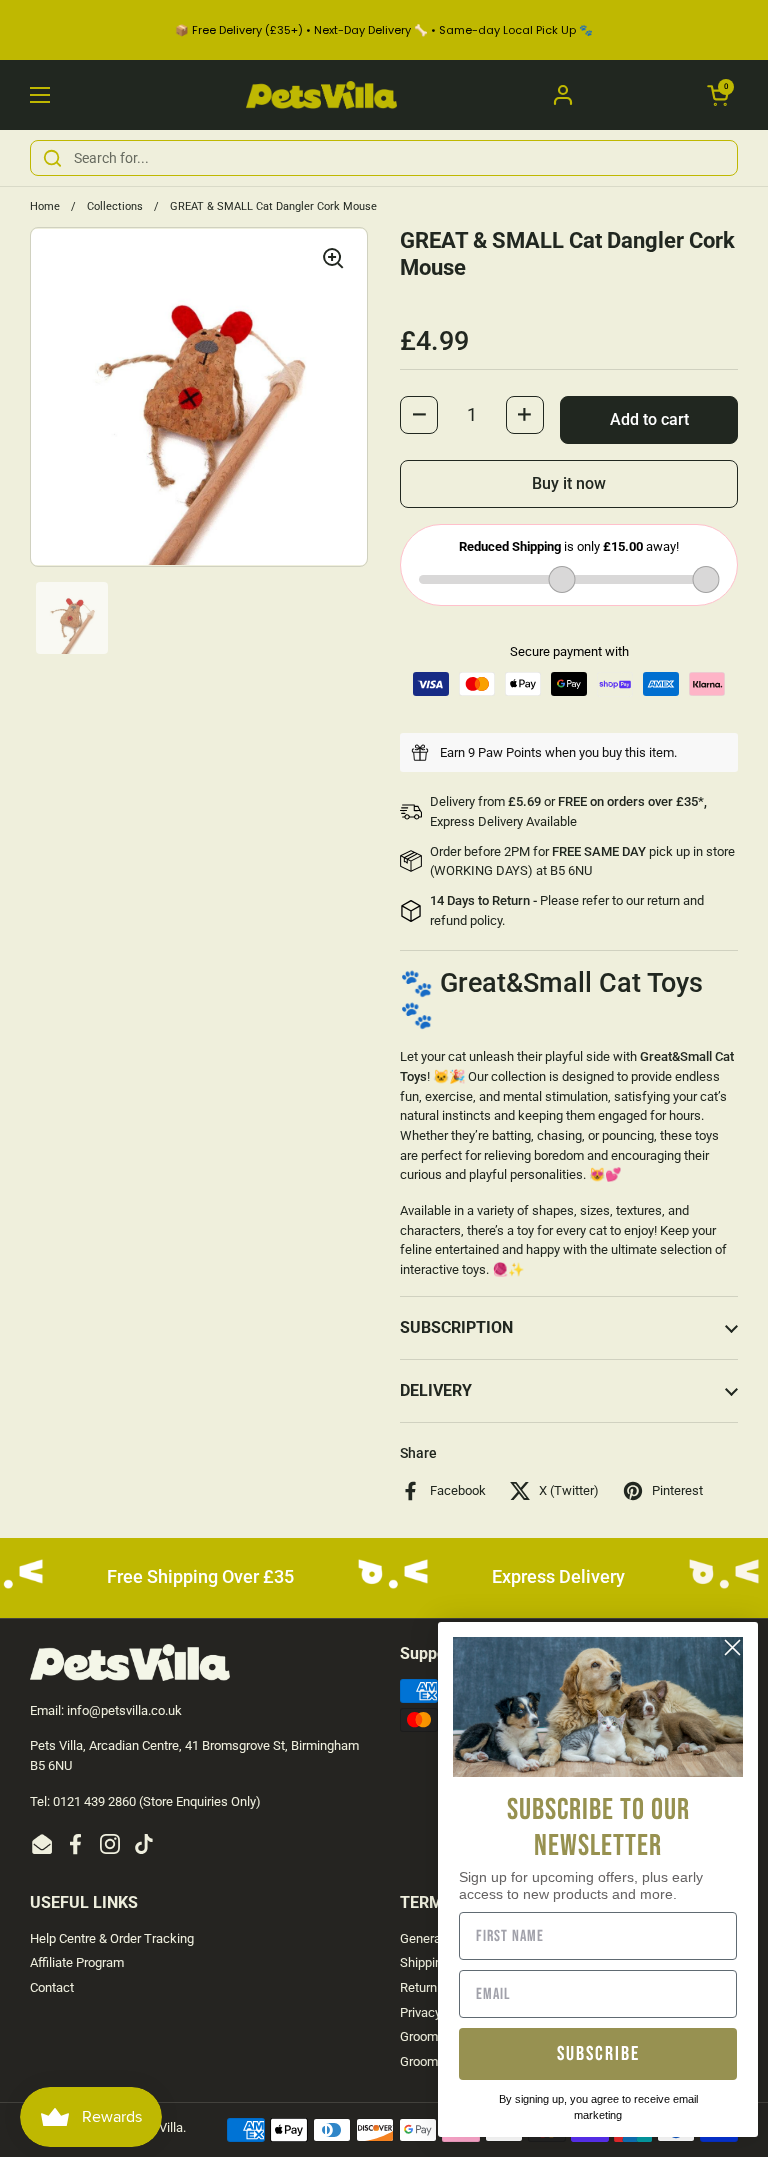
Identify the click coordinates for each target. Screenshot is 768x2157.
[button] (718, 95)
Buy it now (569, 483)
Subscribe (598, 2054)
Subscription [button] (456, 1327)
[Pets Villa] (321, 95)
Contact (52, 1987)
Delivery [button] (436, 1390)
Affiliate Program (77, 1962)
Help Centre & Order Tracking (112, 1938)
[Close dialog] (732, 1647)
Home (45, 206)
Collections (115, 206)
